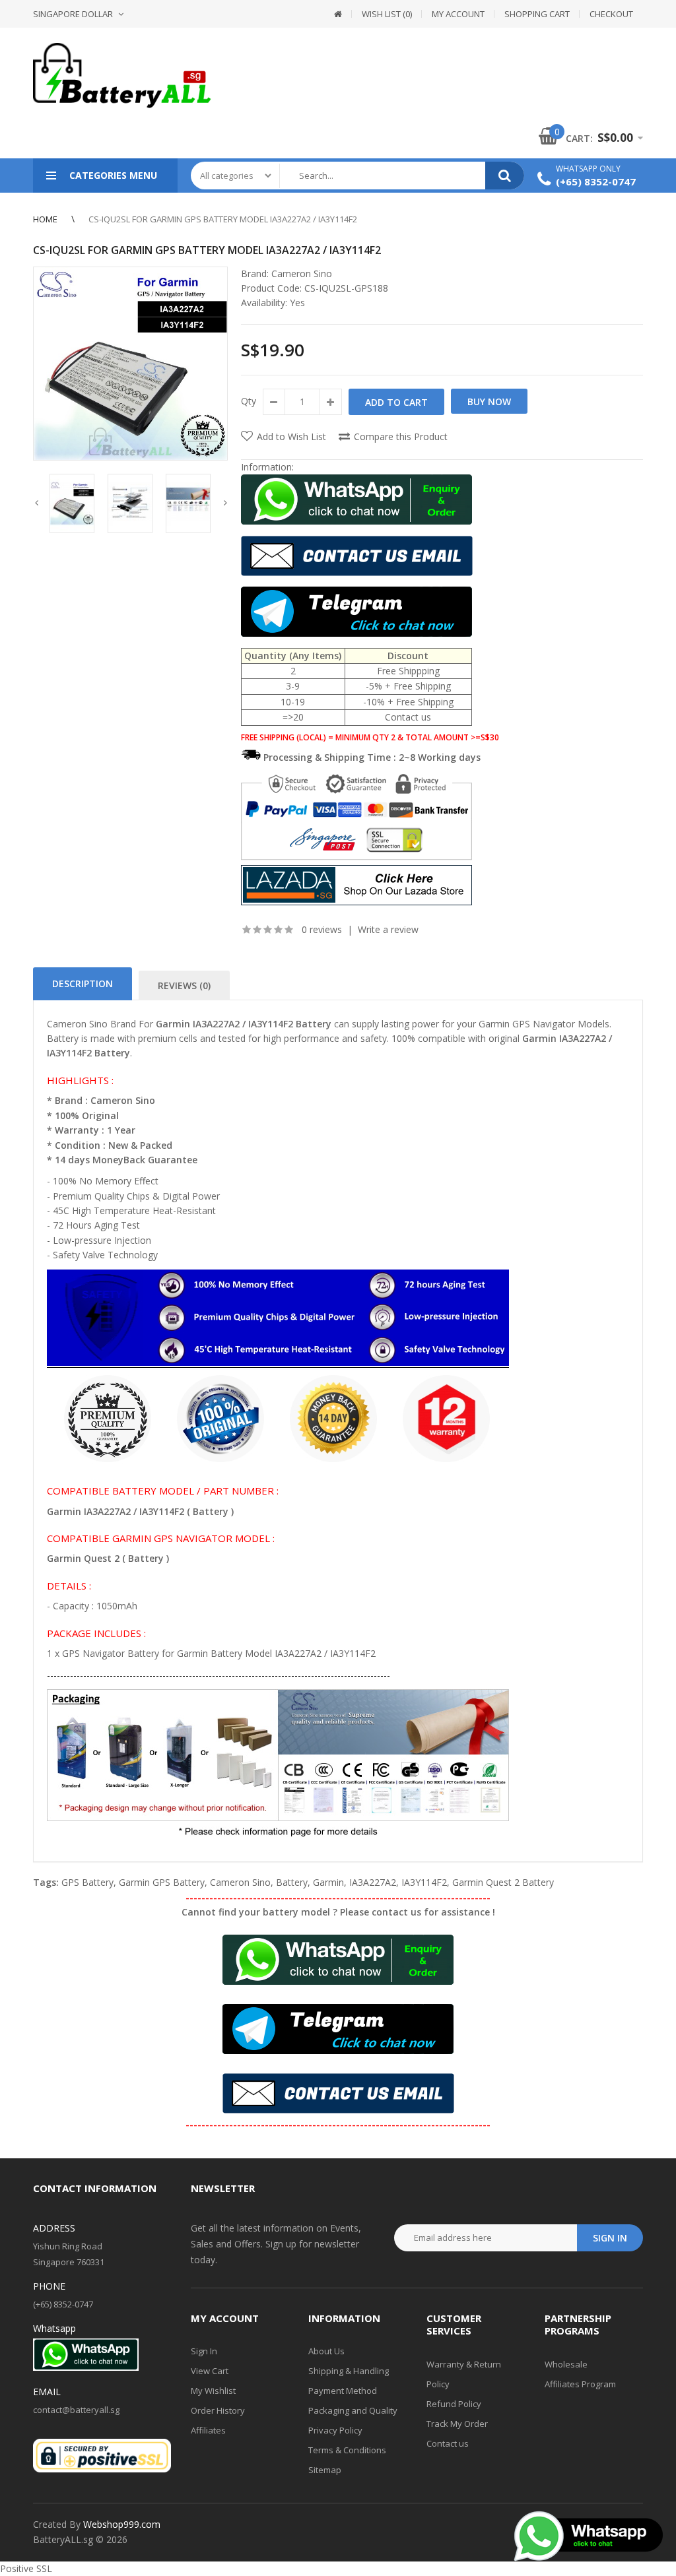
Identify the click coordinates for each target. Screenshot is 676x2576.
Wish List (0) (387, 14)
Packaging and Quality (353, 2410)
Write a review (388, 929)
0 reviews (322, 929)
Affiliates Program (580, 2384)
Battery (292, 1882)
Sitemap (325, 2470)
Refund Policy (454, 2404)
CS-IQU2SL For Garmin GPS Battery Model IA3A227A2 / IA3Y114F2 (223, 219)
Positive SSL (26, 2568)
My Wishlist (213, 2391)
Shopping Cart (537, 14)
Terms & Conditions (347, 2450)
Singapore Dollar (73, 14)
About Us (326, 2351)
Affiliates (208, 2430)
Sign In (204, 2351)
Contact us (448, 2443)
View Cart (210, 2371)
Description (83, 983)
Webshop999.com (122, 2524)
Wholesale (566, 2364)
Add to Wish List (291, 436)
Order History (218, 2410)
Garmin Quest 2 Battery (503, 1882)
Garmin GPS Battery (162, 1882)
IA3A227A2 (373, 1882)
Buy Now (489, 402)
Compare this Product (401, 436)
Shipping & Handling (349, 2371)
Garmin (328, 1882)
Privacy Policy (335, 2430)
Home (45, 219)
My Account (458, 14)
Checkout (611, 14)
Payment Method (343, 2391)
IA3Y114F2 (424, 1882)
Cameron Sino (302, 274)
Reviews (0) (184, 985)
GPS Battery (87, 1882)
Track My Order (457, 2424)
